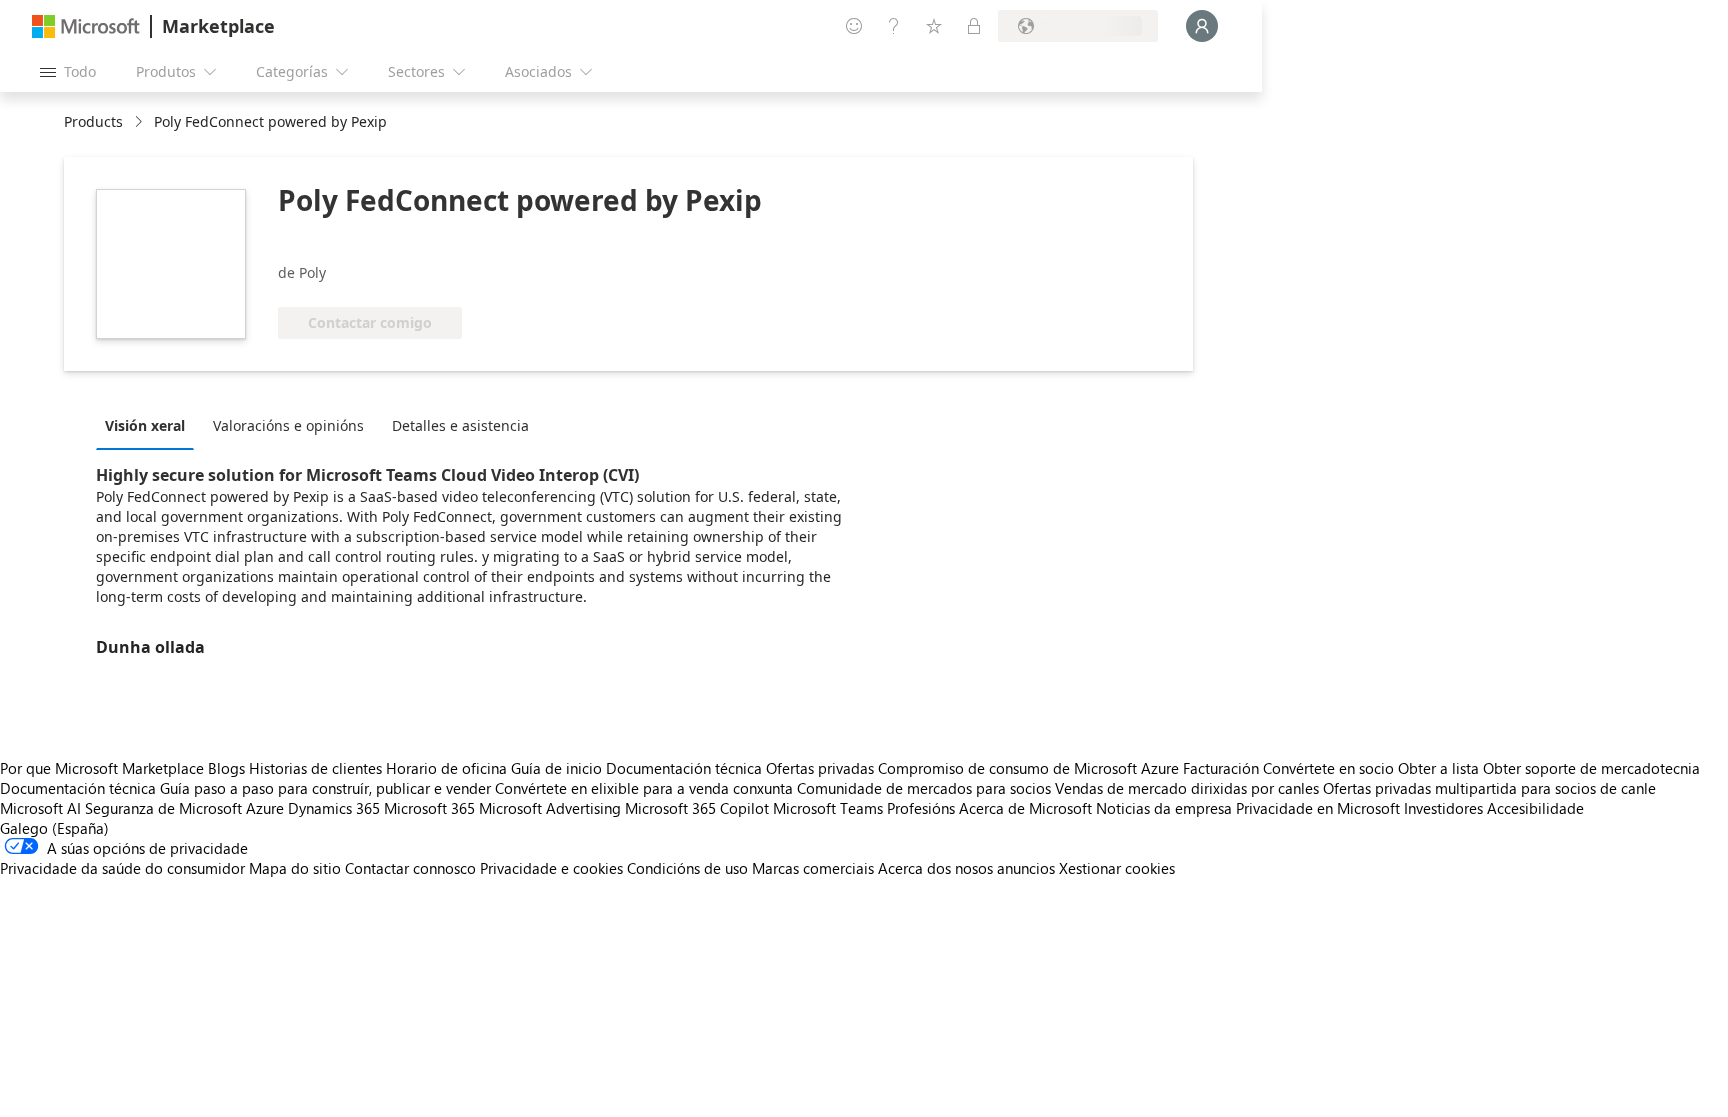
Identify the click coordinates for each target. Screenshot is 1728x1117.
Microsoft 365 (429, 808)
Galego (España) (54, 828)
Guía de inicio (556, 768)
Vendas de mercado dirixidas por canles (1187, 788)
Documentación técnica (684, 768)
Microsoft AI (40, 808)
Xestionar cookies (1117, 868)
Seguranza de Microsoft (163, 808)
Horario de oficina (446, 768)
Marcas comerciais (813, 868)
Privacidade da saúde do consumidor (122, 868)
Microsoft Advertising (550, 808)
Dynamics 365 (334, 808)
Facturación (1221, 768)
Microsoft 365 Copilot (697, 808)
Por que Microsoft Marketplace (102, 768)
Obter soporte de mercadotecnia (1591, 768)
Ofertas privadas (820, 768)
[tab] (150, 425)
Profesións (921, 808)
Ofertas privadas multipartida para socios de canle (1489, 788)
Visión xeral (145, 425)
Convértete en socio (1328, 768)
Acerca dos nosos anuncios (966, 868)
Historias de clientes (315, 768)
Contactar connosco (410, 868)
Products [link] (93, 121)
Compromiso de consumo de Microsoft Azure (1030, 768)
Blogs (226, 768)
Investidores (1443, 808)
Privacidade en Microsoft (1318, 808)
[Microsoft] (86, 26)
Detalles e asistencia (460, 425)
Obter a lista (1438, 768)
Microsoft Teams (828, 808)
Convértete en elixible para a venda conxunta (644, 788)
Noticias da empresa (1164, 808)
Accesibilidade (1535, 808)
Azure (265, 808)
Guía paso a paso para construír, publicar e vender (325, 788)
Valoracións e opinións (288, 425)
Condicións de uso (687, 868)
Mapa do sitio (295, 868)
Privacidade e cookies (551, 868)
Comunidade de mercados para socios (924, 788)
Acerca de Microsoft (1025, 808)
